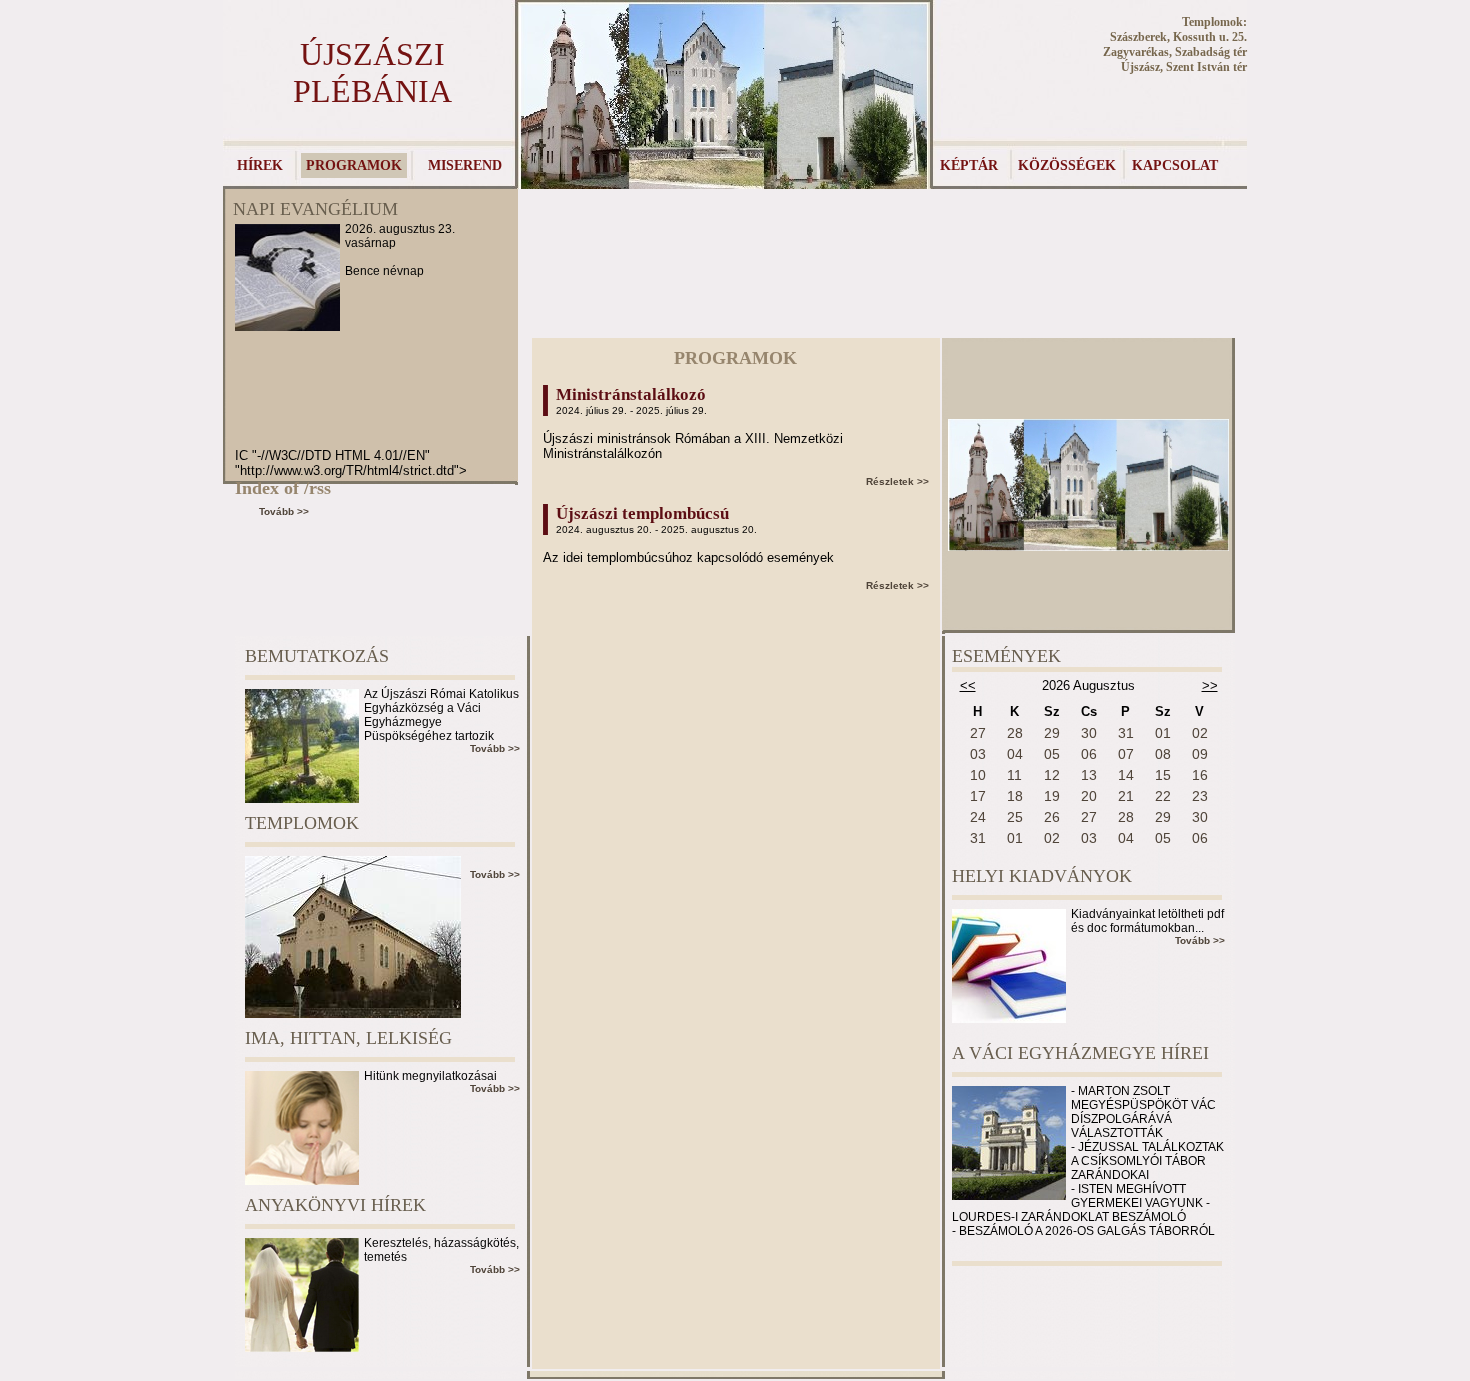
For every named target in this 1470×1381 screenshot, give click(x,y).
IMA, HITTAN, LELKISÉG (348, 1038)
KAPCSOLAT (1175, 165)
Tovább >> (284, 511)
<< (968, 685)
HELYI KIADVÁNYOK (1042, 876)
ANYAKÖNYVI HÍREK (335, 1205)
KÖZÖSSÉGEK (1067, 165)
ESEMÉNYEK (1006, 656)
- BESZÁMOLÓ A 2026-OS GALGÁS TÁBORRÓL (1083, 1231)
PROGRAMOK (354, 165)
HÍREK (260, 165)
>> (1210, 685)
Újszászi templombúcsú (642, 513)
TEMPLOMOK (302, 823)
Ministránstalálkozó (631, 394)
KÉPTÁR (969, 165)
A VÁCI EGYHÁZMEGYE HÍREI (1080, 1053)
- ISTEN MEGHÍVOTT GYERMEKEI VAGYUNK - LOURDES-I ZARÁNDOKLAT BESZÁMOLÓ (1081, 1203)
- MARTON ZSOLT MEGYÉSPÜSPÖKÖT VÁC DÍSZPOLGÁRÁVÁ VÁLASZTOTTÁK (1143, 1112)
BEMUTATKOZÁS (317, 656)
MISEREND (465, 165)
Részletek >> (897, 481)
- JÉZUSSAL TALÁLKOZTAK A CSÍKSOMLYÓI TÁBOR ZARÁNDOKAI (1147, 1161)
